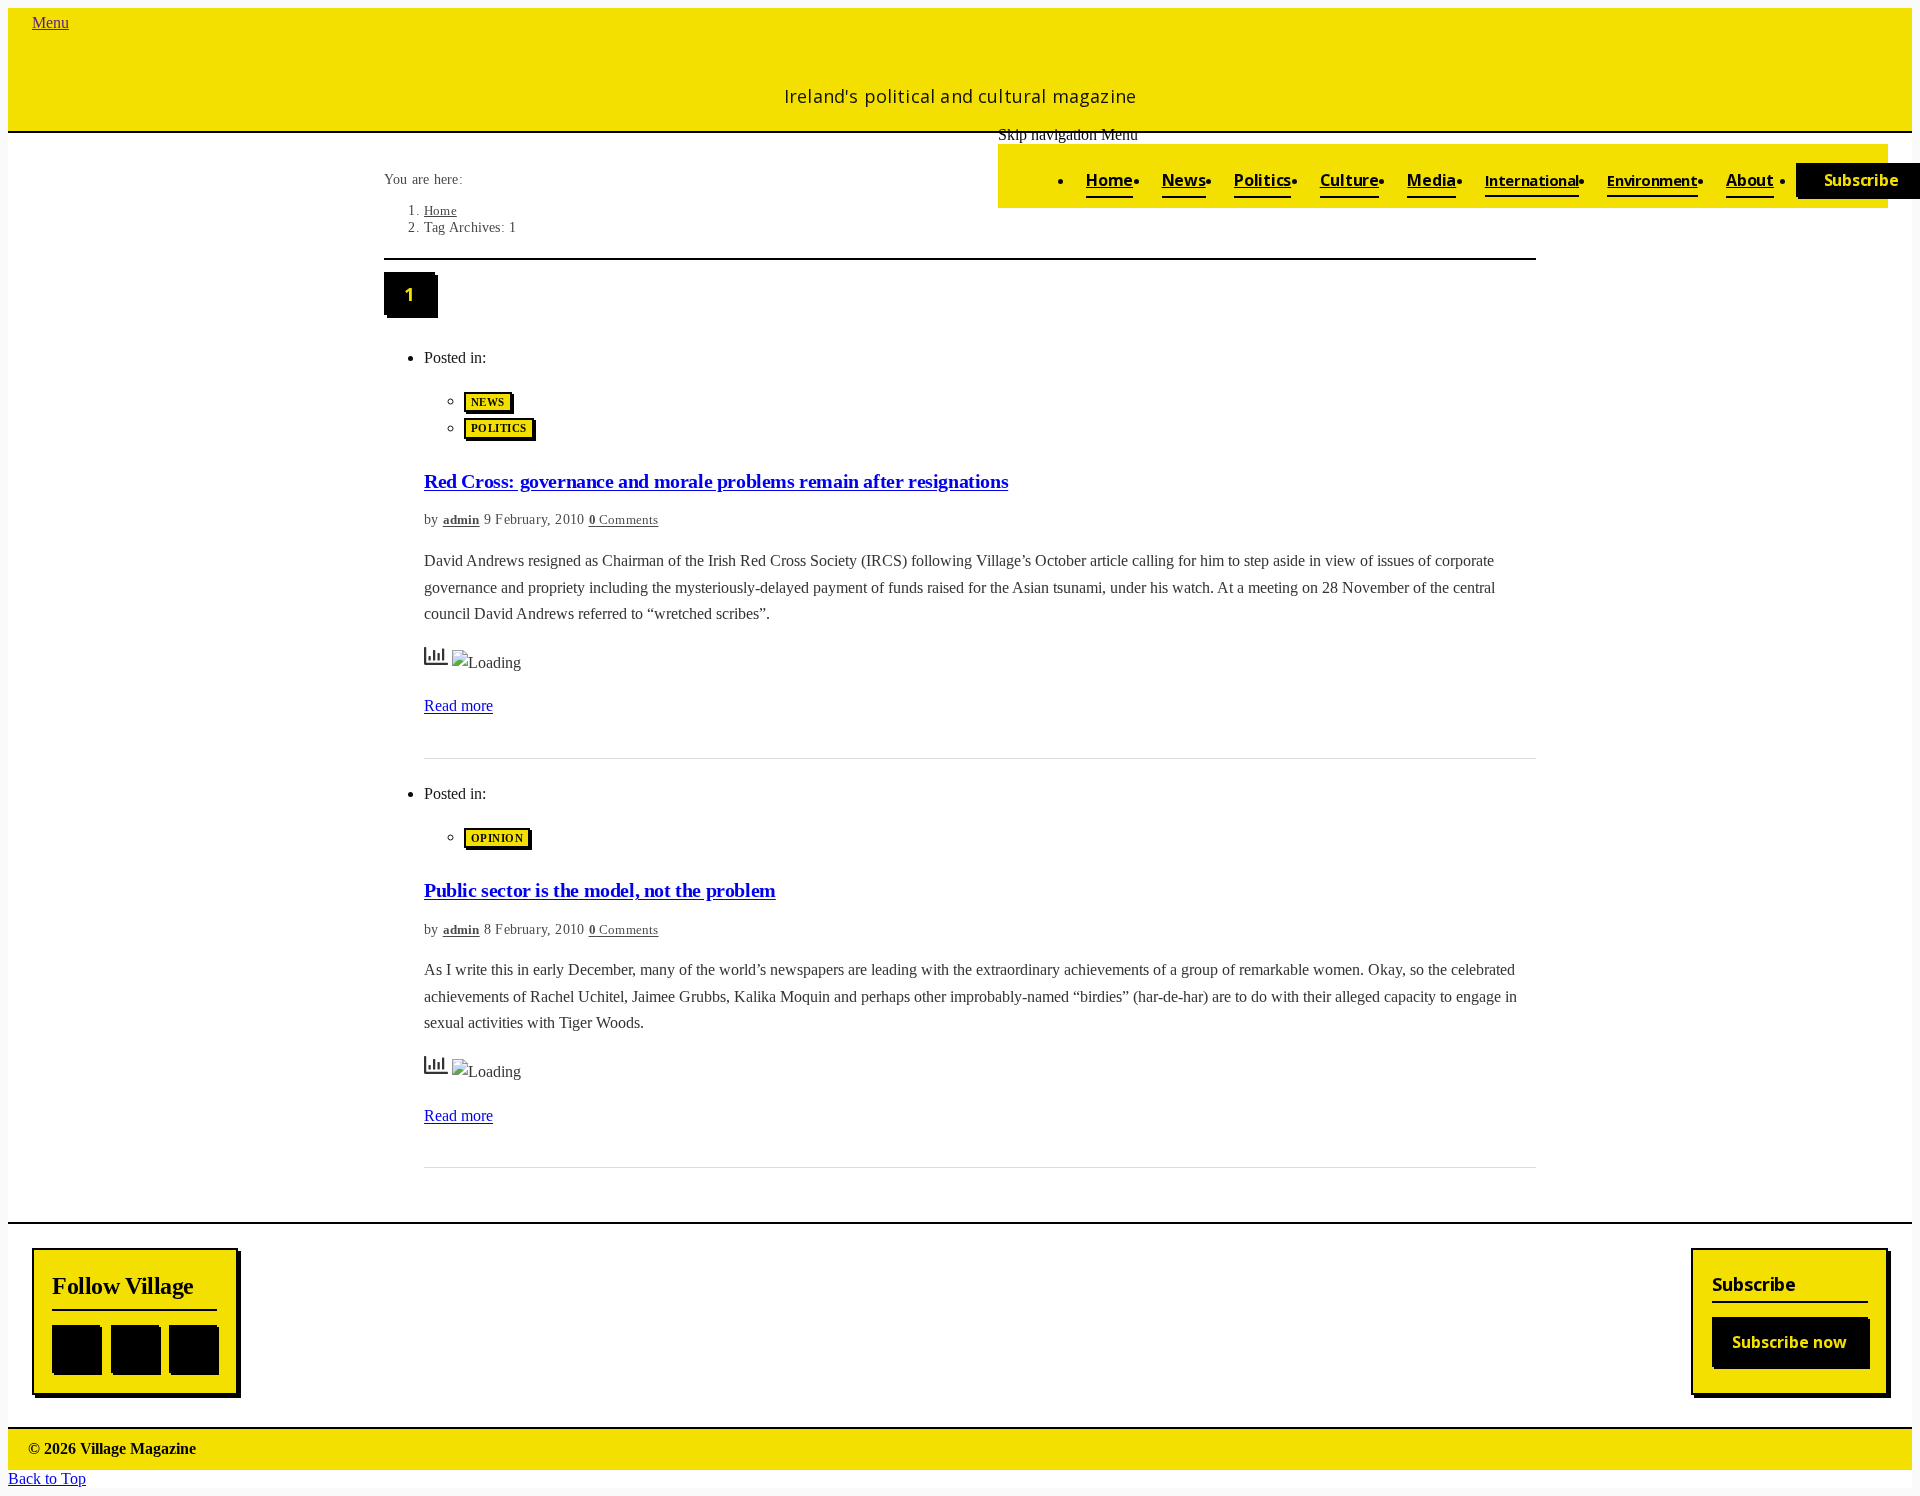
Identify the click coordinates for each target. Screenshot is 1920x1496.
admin (461, 519)
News (488, 402)
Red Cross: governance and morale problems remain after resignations (716, 481)
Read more (458, 705)
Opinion (497, 838)
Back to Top (47, 1478)
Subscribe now (1789, 1342)
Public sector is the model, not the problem (600, 890)
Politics (499, 429)
